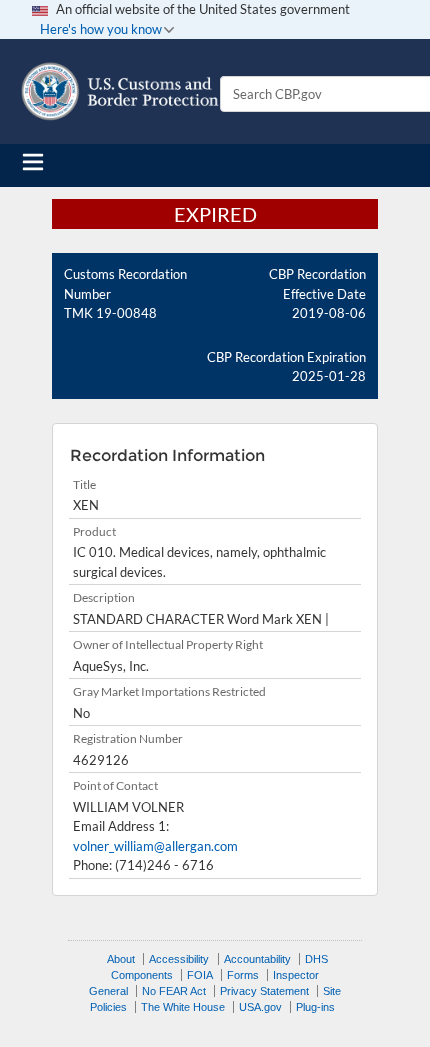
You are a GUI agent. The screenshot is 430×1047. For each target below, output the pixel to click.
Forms (243, 975)
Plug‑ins (315, 1007)
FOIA (200, 975)
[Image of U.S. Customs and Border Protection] (120, 91)
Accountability (257, 959)
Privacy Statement (264, 991)
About (121, 959)
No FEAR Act (174, 991)
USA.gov (260, 1007)
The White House (183, 1007)
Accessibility (179, 959)
